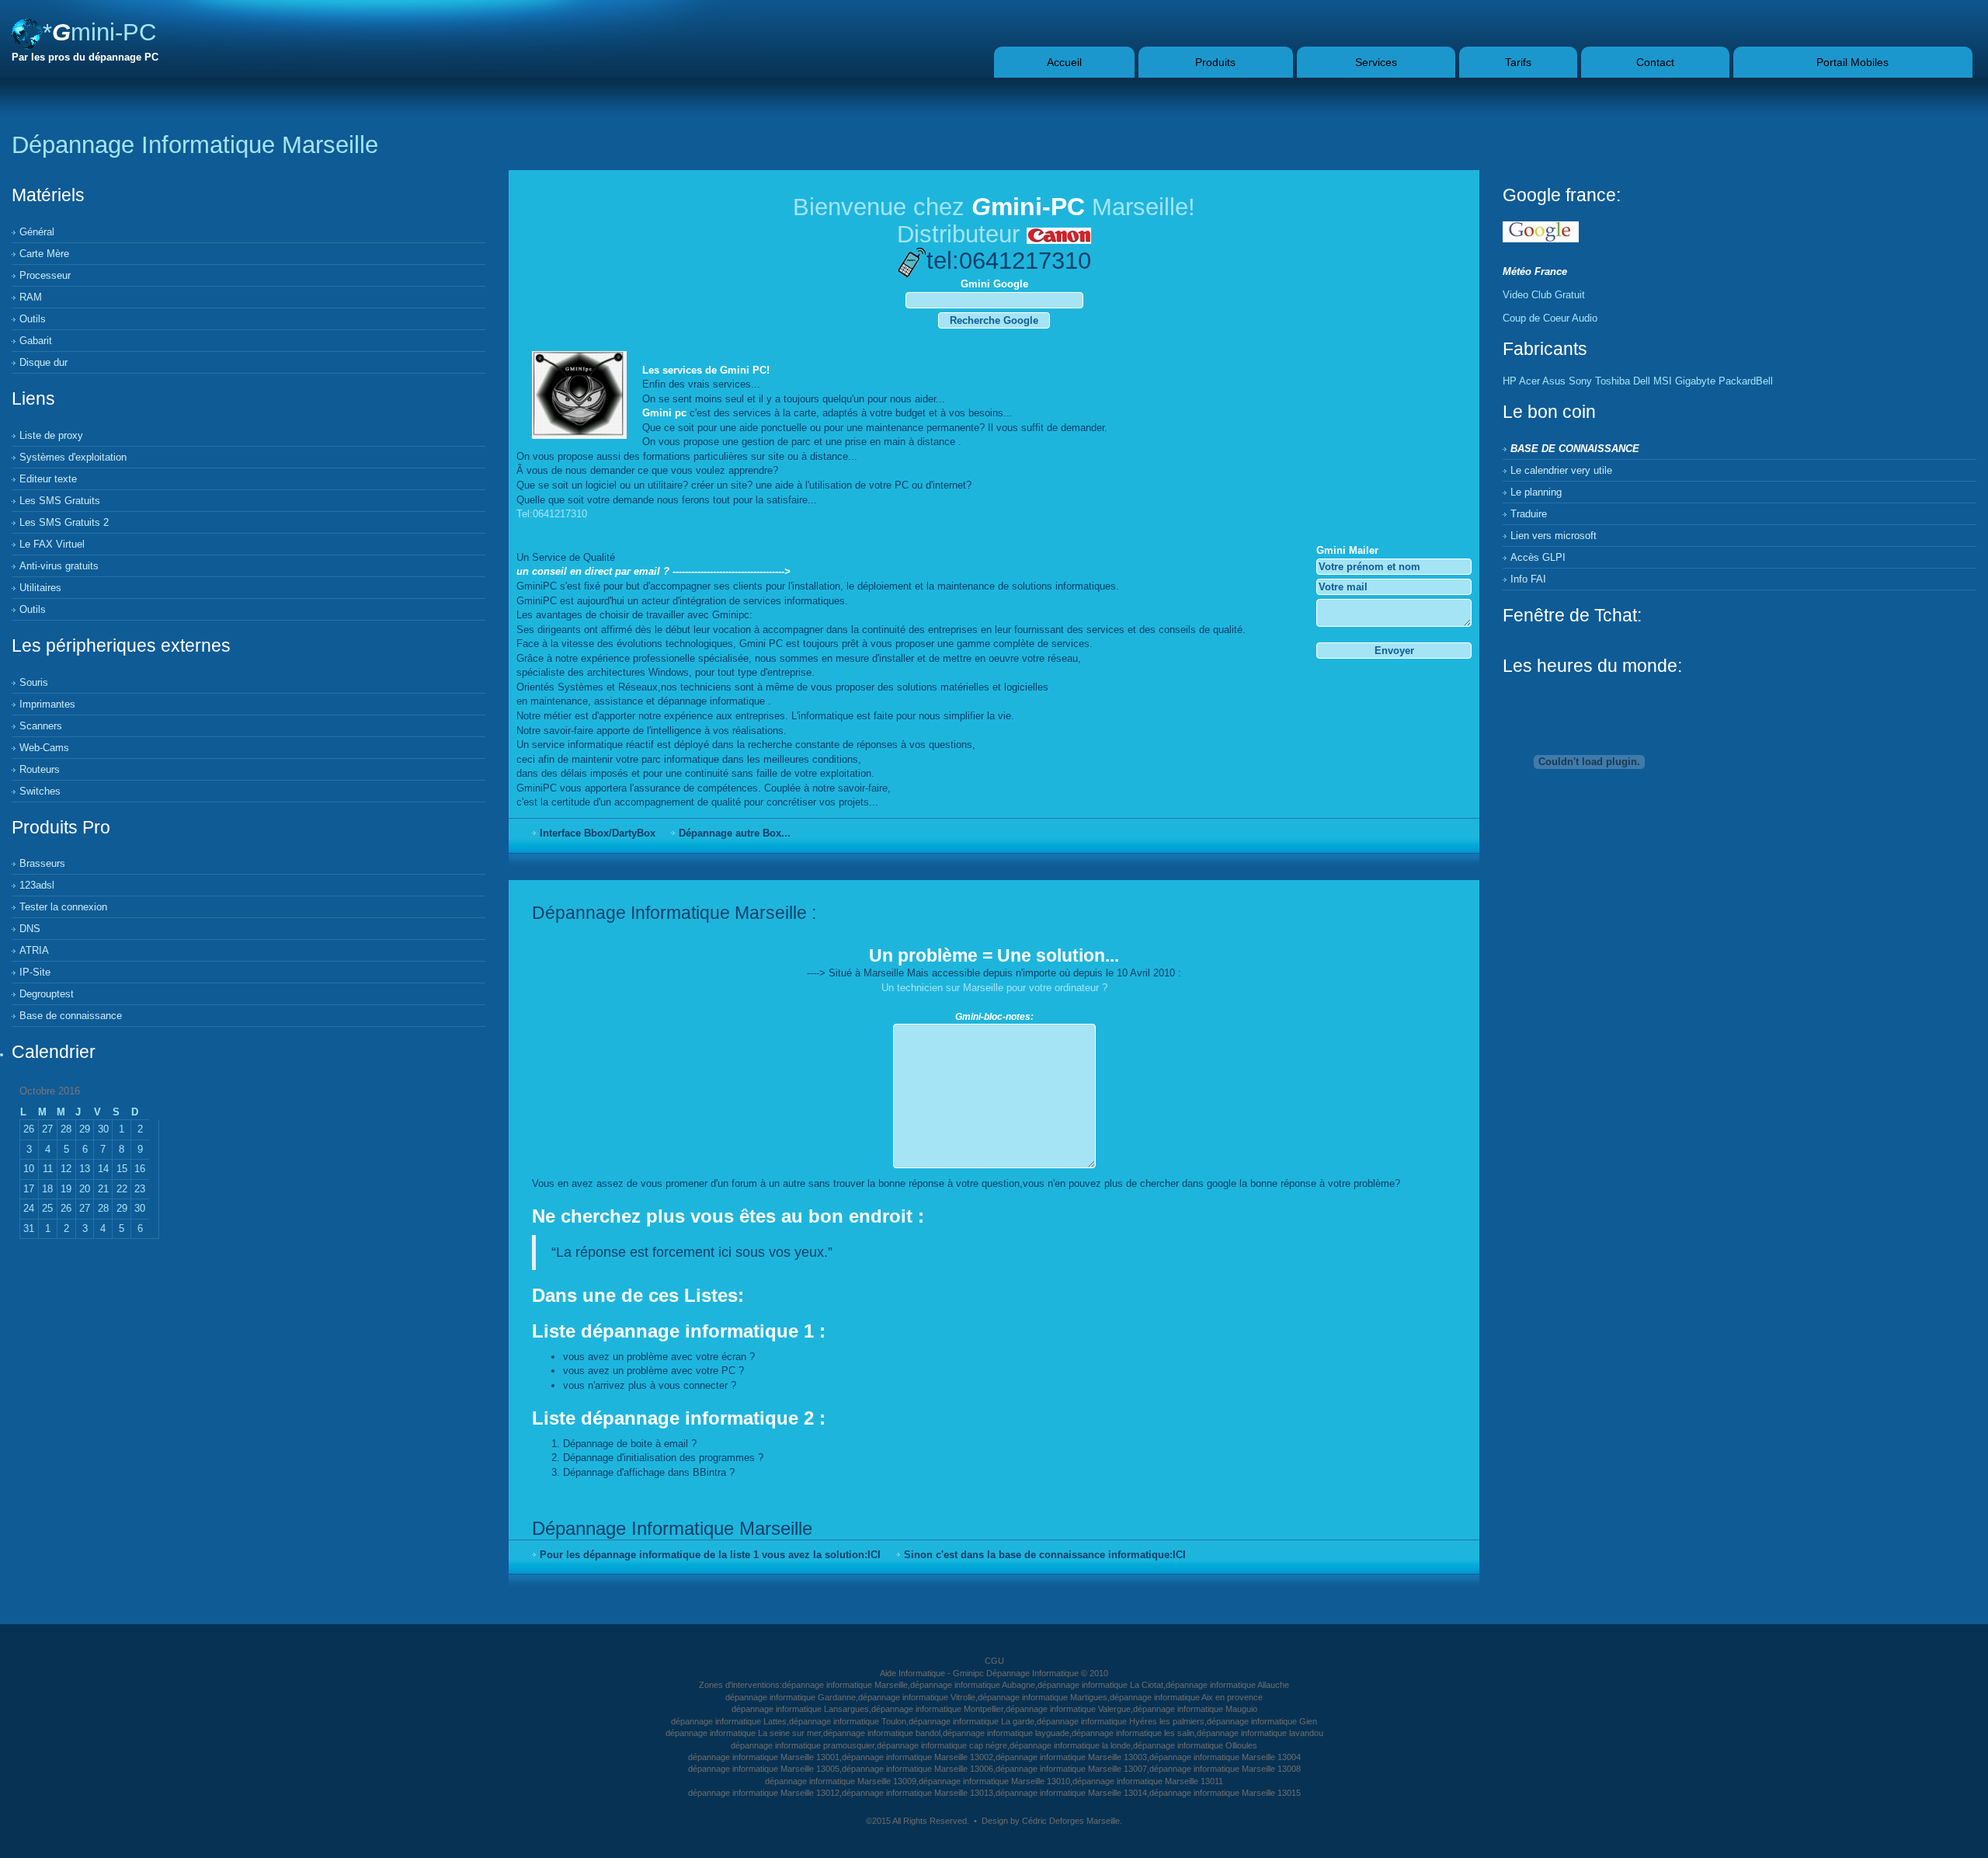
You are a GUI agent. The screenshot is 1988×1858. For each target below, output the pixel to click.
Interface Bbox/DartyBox (598, 833)
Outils (33, 319)
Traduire (1529, 514)
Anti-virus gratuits (59, 566)
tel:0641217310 (1009, 261)
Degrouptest (47, 994)
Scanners (41, 726)
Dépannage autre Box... (735, 833)
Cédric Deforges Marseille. (1072, 1821)
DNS (30, 929)
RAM (31, 297)
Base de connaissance (71, 1016)
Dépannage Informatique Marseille (672, 1528)
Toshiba (1613, 381)
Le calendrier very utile (1561, 470)
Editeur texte (48, 479)
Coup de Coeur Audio (1550, 318)
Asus (1554, 381)
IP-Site (35, 972)
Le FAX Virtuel (52, 544)
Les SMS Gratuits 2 (64, 522)
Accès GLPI (1538, 557)
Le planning (1536, 492)
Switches (40, 791)
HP (1510, 381)
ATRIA (34, 950)
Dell (1642, 381)
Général (37, 232)
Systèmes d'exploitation (73, 457)
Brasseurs (42, 863)
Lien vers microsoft (1554, 536)
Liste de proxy (51, 435)
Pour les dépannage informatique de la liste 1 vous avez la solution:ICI (710, 1555)
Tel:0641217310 (552, 514)
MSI (1663, 381)
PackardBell (1746, 381)
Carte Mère (44, 254)
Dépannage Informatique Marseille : (674, 913)
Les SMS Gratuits (60, 501)
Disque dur (43, 362)
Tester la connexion (63, 907)
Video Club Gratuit (1544, 295)
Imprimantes (47, 704)
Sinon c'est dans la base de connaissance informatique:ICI (1045, 1555)
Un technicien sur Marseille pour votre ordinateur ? (994, 988)
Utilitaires (40, 588)
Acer (1529, 381)
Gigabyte (1695, 381)
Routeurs (40, 769)
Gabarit (36, 341)
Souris (34, 682)
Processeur (45, 275)
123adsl (37, 885)
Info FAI (1528, 579)
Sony (1580, 381)
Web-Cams (44, 748)
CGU (994, 1661)
